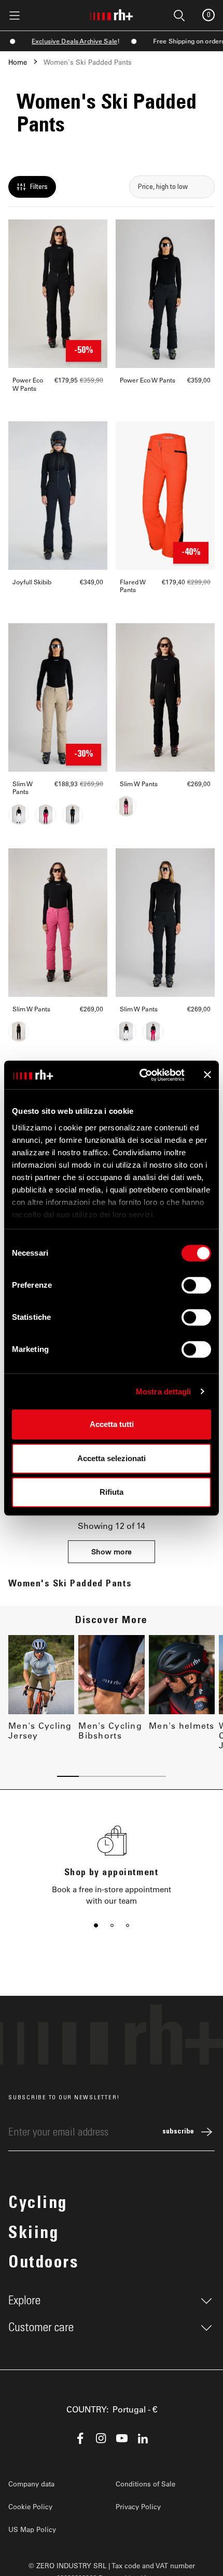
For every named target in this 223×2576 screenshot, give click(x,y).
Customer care (41, 2328)
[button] (96, 1925)
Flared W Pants (133, 586)
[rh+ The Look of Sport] (112, 13)
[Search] (58, 14)
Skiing (33, 2234)
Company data (31, 2484)
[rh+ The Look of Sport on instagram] (101, 2438)
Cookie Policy (30, 2506)
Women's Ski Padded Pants (88, 62)
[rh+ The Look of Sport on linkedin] (143, 2438)
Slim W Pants (23, 788)
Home (18, 62)
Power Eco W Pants (28, 384)
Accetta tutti (112, 1424)
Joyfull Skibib (32, 582)
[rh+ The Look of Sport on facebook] (80, 2438)
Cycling (38, 2204)
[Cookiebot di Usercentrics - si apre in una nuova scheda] (140, 1075)
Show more (112, 1551)
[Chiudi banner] (207, 1075)
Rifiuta (112, 1492)
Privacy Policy (138, 2506)
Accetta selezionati (112, 1458)
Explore (24, 2301)
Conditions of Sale (145, 2484)
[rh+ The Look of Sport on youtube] (122, 2438)
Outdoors (43, 2264)
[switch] (196, 1285)
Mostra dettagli (164, 1392)
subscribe (178, 2132)
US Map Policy (32, 2529)
